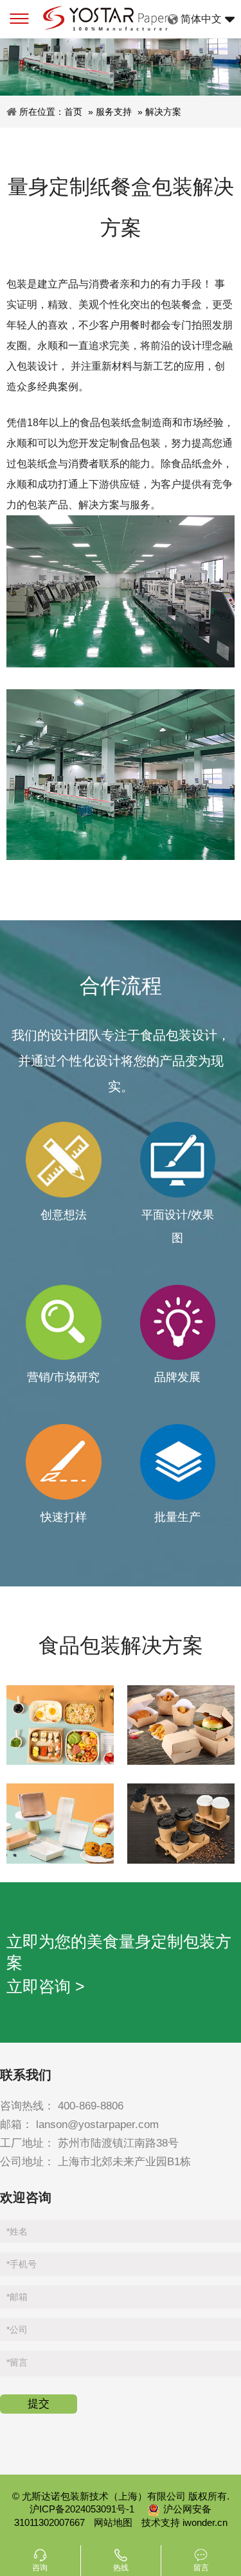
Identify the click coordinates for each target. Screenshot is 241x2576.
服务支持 (114, 112)
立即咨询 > (46, 1986)
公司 (17, 2330)
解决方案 (163, 112)
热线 (121, 2568)
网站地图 (113, 2522)
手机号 (22, 2264)
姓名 (17, 2231)
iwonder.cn (205, 2522)
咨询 (40, 2568)
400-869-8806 (91, 2106)
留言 (17, 2362)
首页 (73, 112)
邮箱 (17, 2297)
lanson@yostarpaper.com (97, 2125)
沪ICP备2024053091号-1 (83, 2509)
